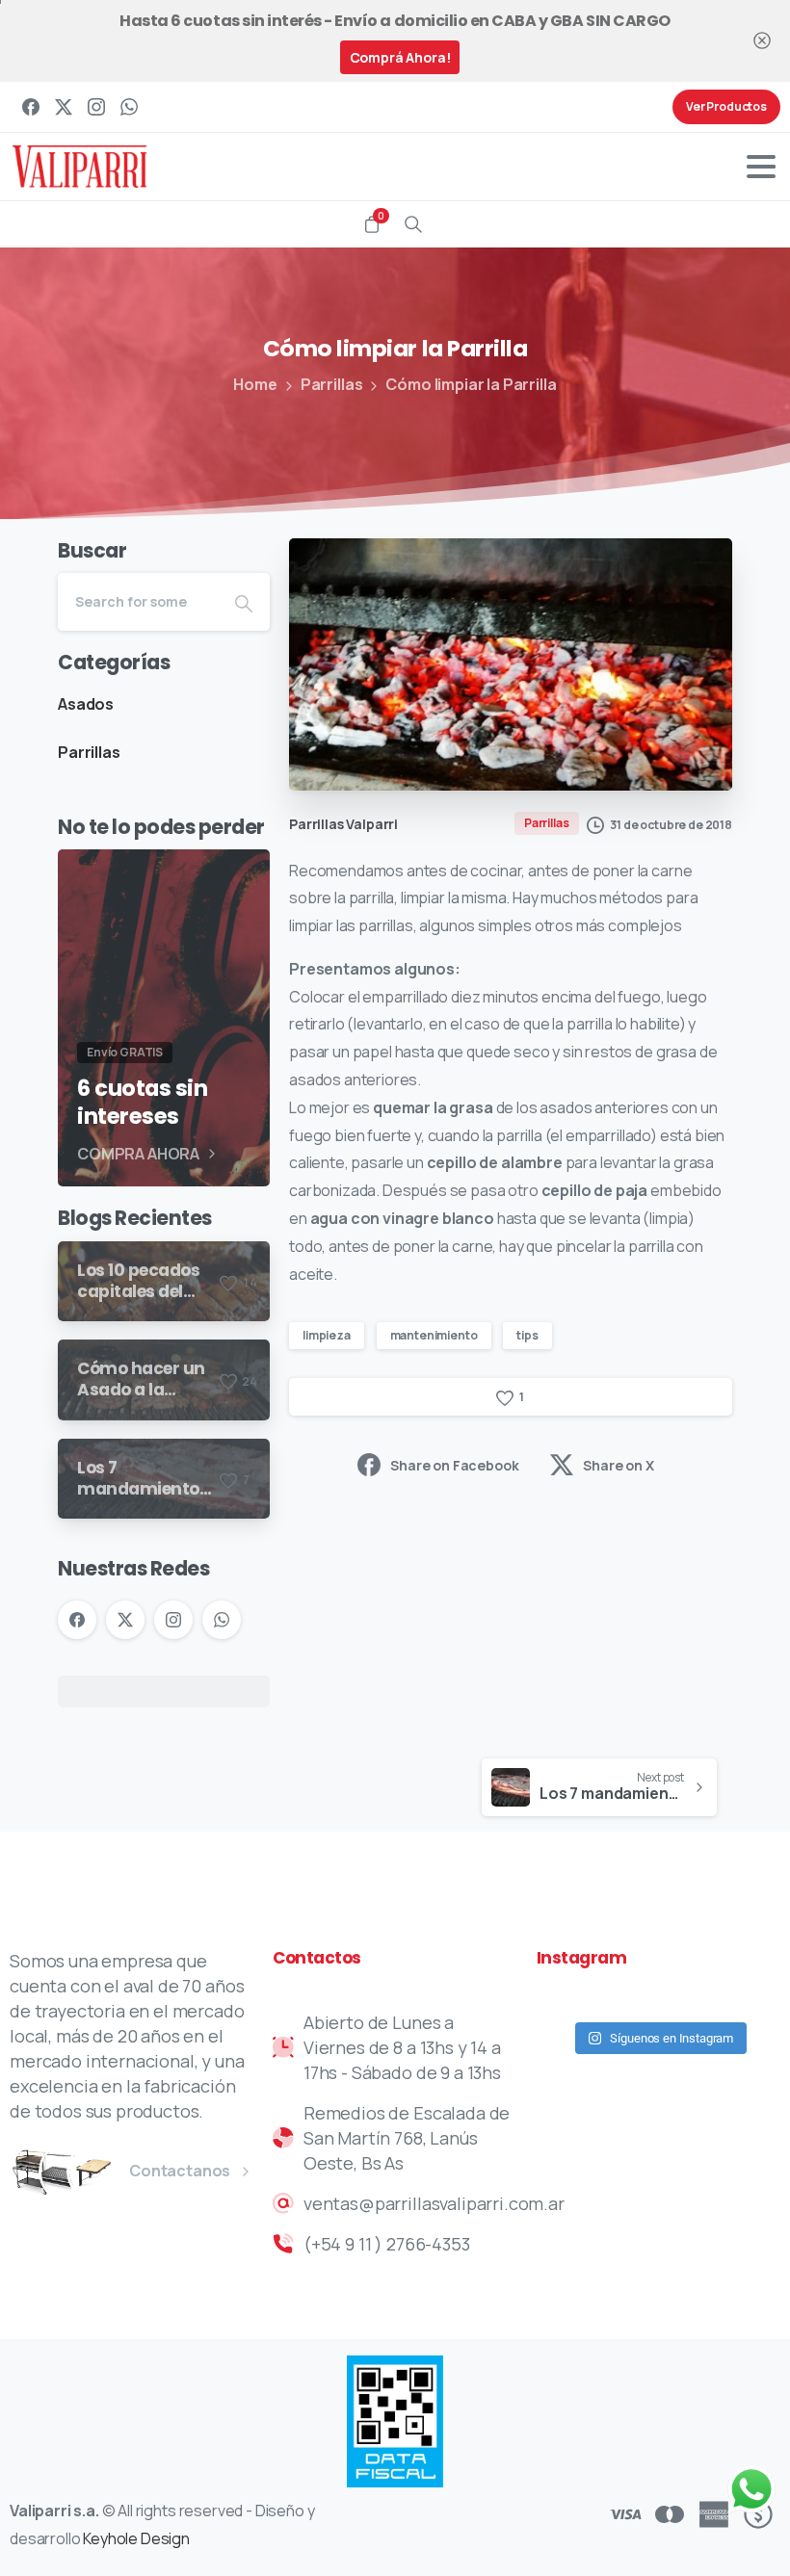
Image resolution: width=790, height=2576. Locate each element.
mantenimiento (434, 1335)
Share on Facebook (454, 1465)
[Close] (762, 41)
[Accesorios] (93, 2172)
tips (527, 1335)
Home (255, 384)
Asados (86, 704)
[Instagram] (96, 107)
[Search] (413, 224)
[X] (64, 107)
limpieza (327, 1335)
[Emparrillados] (65, 2172)
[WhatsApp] (129, 107)
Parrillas (332, 384)
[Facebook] (31, 107)
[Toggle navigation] (761, 167)
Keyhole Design (136, 2538)
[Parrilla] (36, 2172)
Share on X (618, 1465)
